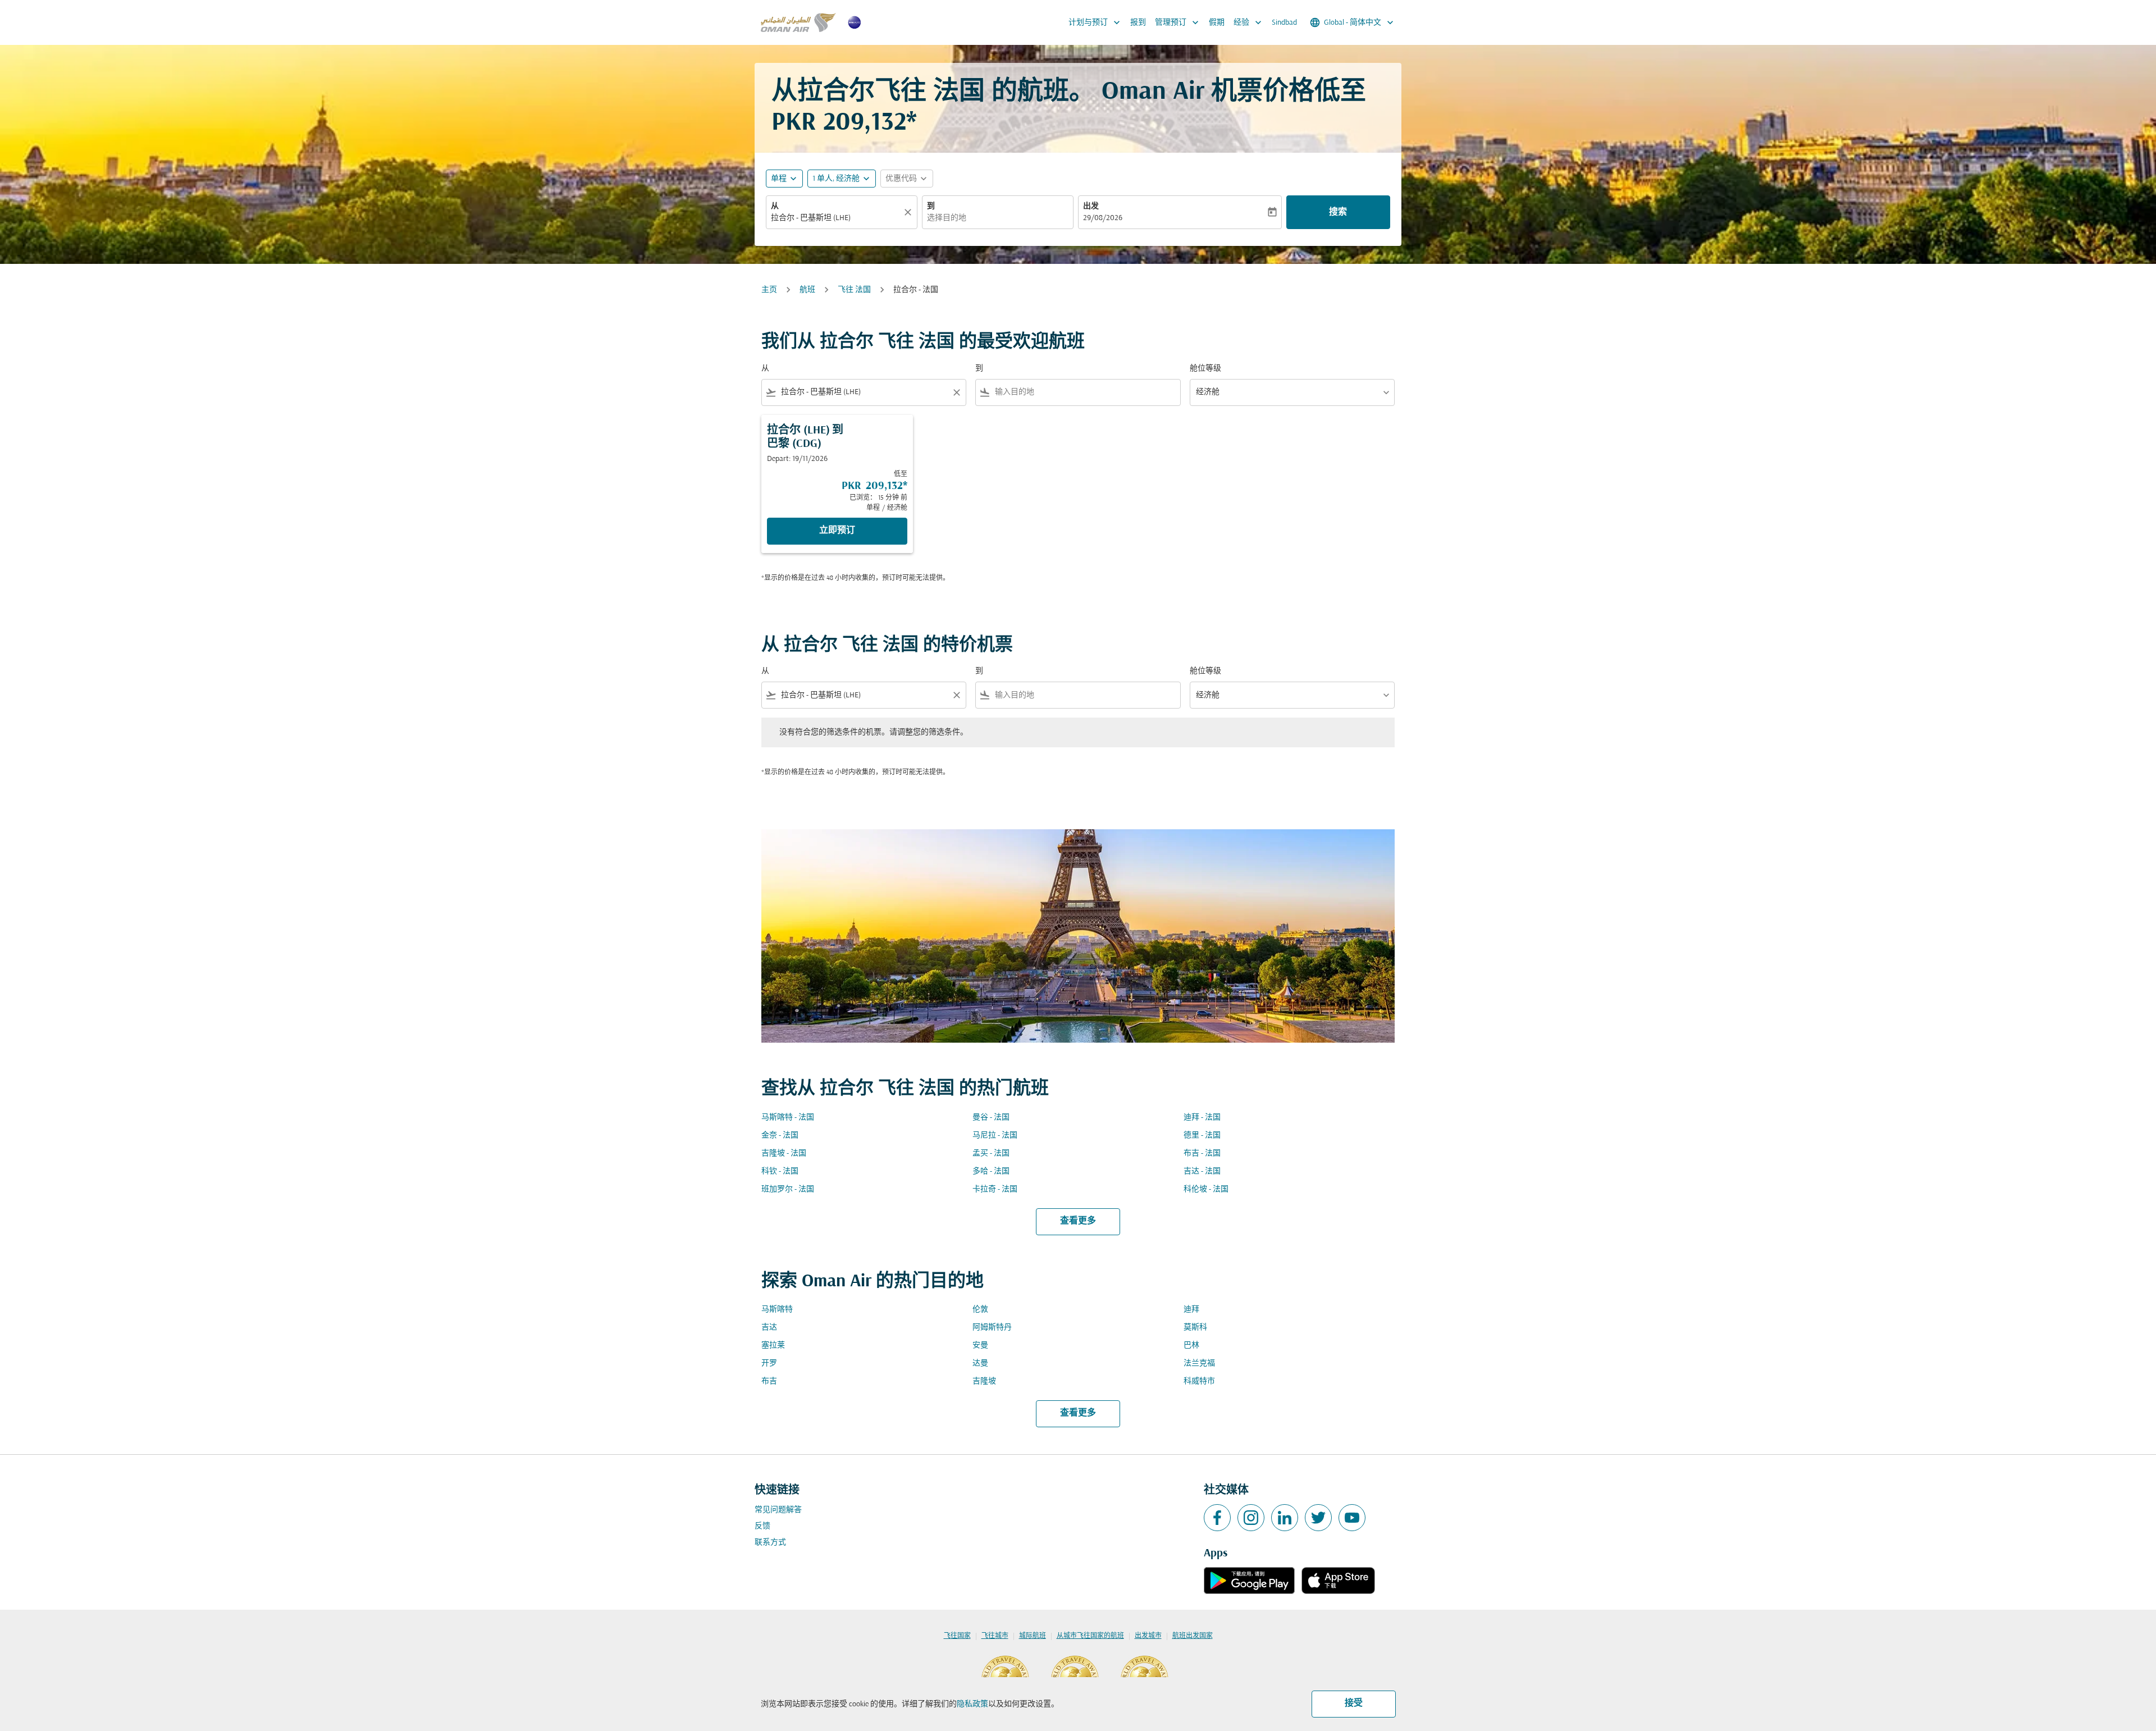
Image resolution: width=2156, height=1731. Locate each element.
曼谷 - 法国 (991, 1118)
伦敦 (980, 1310)
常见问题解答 (778, 1510)
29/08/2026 (1103, 218)
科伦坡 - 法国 (1206, 1189)
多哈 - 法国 (991, 1171)
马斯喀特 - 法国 (788, 1118)
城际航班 (1033, 1636)
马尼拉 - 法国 (995, 1136)
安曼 (980, 1346)
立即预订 (837, 531)
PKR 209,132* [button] (844, 123)
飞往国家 (957, 1636)
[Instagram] (1251, 1518)
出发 (1091, 206)
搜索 (1338, 212)
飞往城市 (995, 1636)
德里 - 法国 (1202, 1136)
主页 (769, 290)
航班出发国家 (1193, 1636)
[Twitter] (1318, 1518)
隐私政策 (972, 1704)
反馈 (762, 1526)
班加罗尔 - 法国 (788, 1189)
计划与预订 (1095, 22)
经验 (1249, 22)
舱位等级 (1205, 369)
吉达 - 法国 (1202, 1171)
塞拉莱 (773, 1346)
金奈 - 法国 (780, 1136)
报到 (1138, 23)
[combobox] (836, 218)
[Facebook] (1217, 1518)
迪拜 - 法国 (1202, 1118)
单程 (779, 179)
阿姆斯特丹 (992, 1328)
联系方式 (770, 1543)
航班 (807, 290)
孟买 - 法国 (991, 1154)
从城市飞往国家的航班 (1090, 1636)
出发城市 (1148, 1636)
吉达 (769, 1328)
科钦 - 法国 (780, 1171)
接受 (1354, 1703)
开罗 (769, 1364)
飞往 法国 (854, 290)
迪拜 (1191, 1310)
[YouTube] (1352, 1518)
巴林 (1191, 1346)
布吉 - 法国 (1202, 1154)
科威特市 (1199, 1381)
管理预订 (1178, 22)
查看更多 (1078, 1221)
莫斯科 (1195, 1328)
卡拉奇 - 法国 (995, 1189)
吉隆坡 (984, 1381)
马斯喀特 (777, 1310)
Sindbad (1284, 23)
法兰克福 (1199, 1364)
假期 (1217, 23)
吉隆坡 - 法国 (784, 1154)
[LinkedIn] (1285, 1518)
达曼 (980, 1364)
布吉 (769, 1381)
